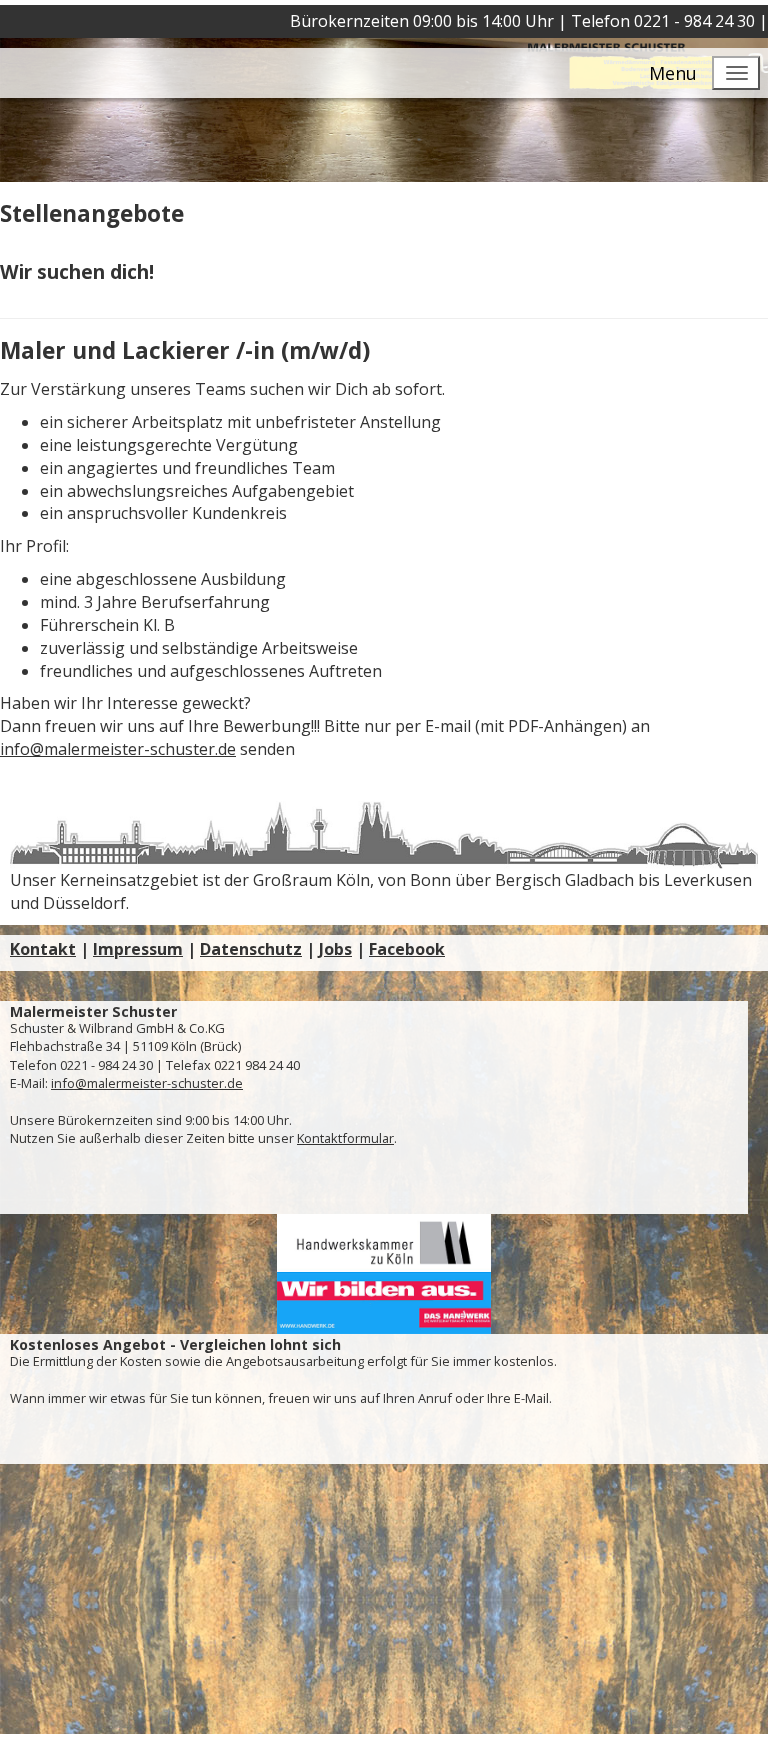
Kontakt (43, 949)
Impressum (138, 949)
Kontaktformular (345, 1138)
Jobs (335, 949)
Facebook (407, 949)
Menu (673, 73)
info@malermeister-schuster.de (118, 749)
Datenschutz (251, 949)
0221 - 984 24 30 (694, 21)
